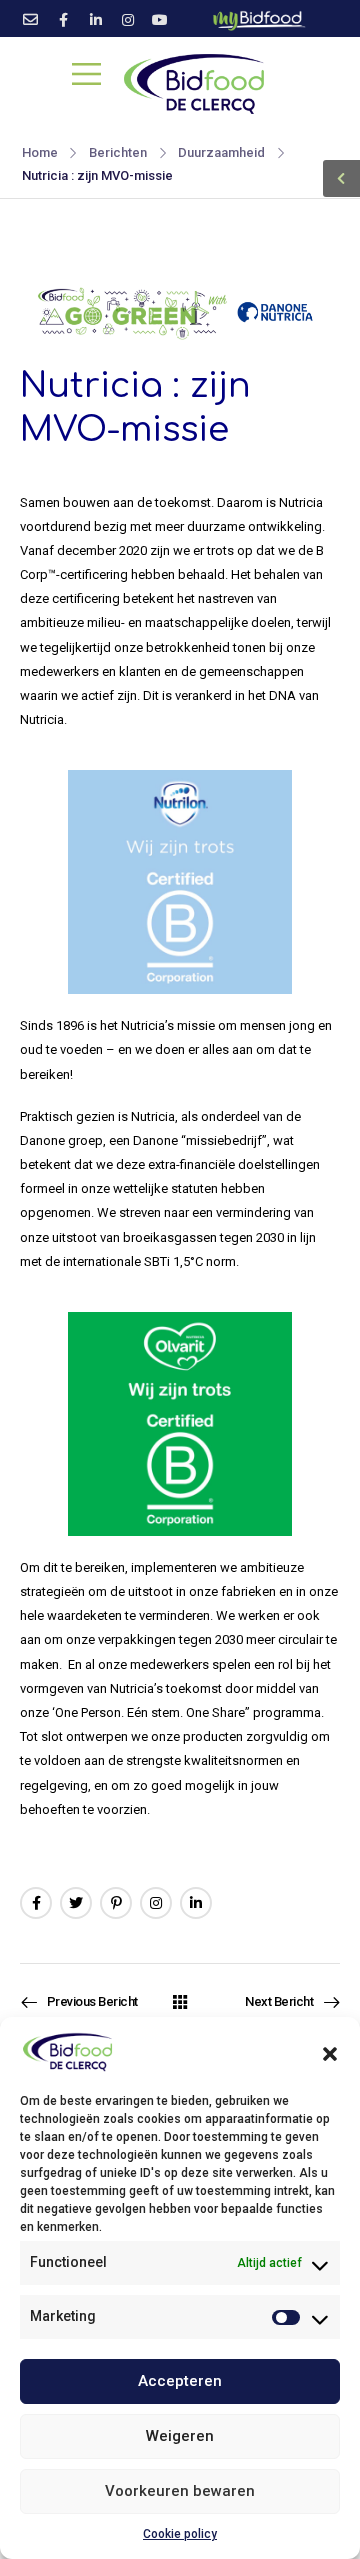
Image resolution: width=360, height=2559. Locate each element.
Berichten (118, 152)
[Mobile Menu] (86, 73)
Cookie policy (180, 2534)
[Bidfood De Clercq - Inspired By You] (194, 83)
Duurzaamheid (221, 152)
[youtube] (160, 20)
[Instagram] (156, 1903)
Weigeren (180, 2436)
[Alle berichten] (180, 2002)
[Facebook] (36, 1903)
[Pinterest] (116, 1903)
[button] (330, 2052)
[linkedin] (96, 20)
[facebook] (64, 20)
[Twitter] (76, 1903)
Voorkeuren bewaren (180, 2491)
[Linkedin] (196, 1903)
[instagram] (128, 20)
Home (40, 152)
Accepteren (180, 2381)
